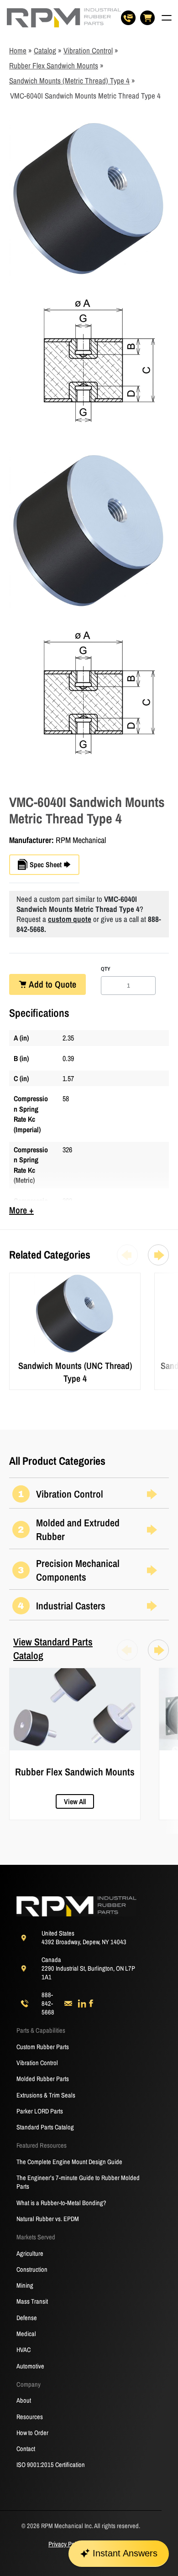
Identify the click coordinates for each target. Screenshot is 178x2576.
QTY (106, 969)
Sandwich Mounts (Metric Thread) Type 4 (69, 81)
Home (18, 50)
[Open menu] (167, 18)
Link (15, 1278)
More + (21, 1210)
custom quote (70, 919)
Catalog (45, 50)
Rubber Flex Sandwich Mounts (54, 65)
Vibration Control (88, 50)
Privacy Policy (66, 2544)
